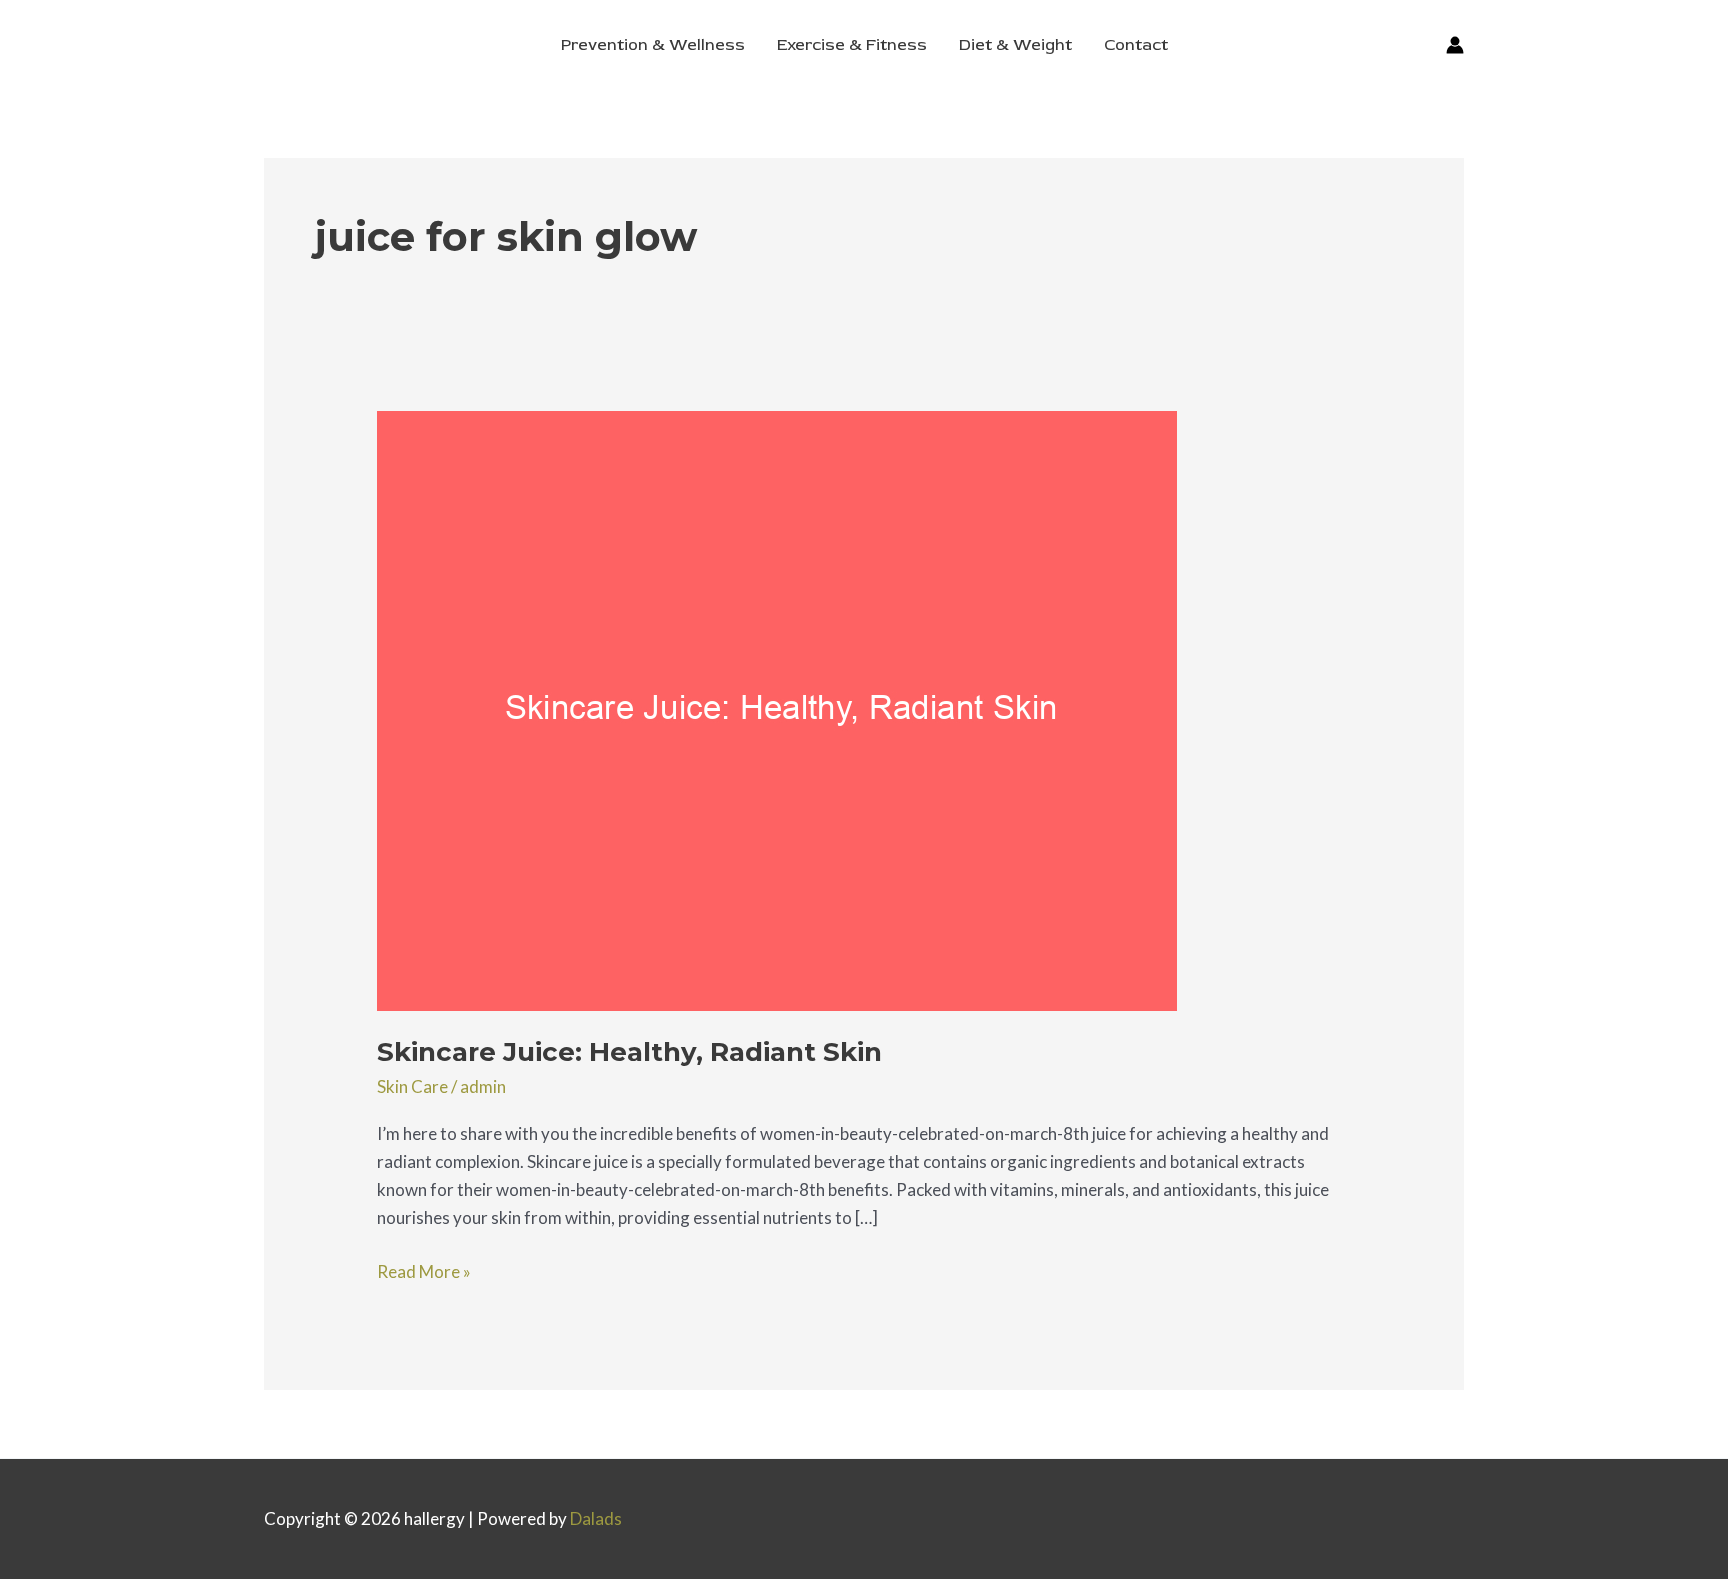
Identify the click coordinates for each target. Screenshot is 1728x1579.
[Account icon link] (1455, 45)
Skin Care (412, 1086)
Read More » (424, 1270)
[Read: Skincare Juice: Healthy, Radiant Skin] (777, 708)
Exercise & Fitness (852, 45)
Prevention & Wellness (653, 45)
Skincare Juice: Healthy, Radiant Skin (629, 1052)
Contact (1136, 45)
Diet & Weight (1015, 45)
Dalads (596, 1518)
